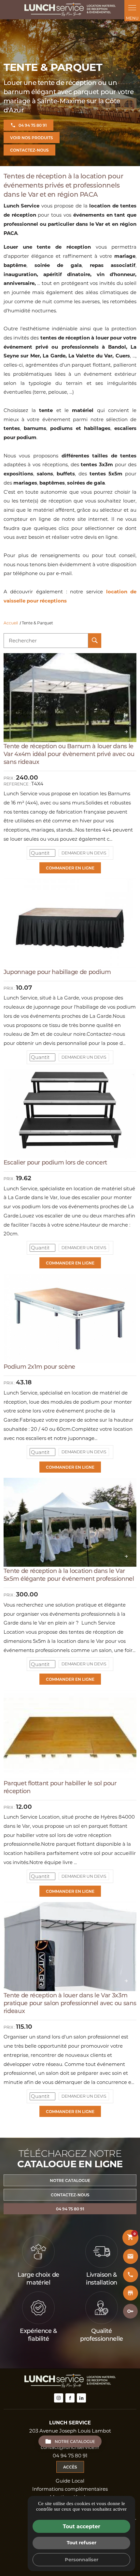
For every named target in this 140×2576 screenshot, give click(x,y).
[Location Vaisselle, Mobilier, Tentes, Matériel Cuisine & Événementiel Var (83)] (70, 10)
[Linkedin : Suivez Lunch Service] (81, 2398)
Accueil (11, 623)
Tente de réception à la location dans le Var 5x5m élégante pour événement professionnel (69, 1575)
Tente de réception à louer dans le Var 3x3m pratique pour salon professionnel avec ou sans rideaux (70, 2003)
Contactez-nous (29, 150)
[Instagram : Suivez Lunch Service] (59, 2398)
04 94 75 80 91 (33, 125)
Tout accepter (82, 2526)
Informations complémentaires (70, 2489)
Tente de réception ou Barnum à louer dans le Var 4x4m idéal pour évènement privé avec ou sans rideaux (69, 754)
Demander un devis (84, 853)
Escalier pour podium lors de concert (55, 1162)
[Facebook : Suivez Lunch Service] (70, 2398)
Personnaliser (82, 2559)
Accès (70, 2467)
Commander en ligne (70, 868)
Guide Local (70, 2481)
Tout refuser (82, 2543)
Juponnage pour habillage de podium (57, 972)
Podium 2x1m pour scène (39, 1366)
